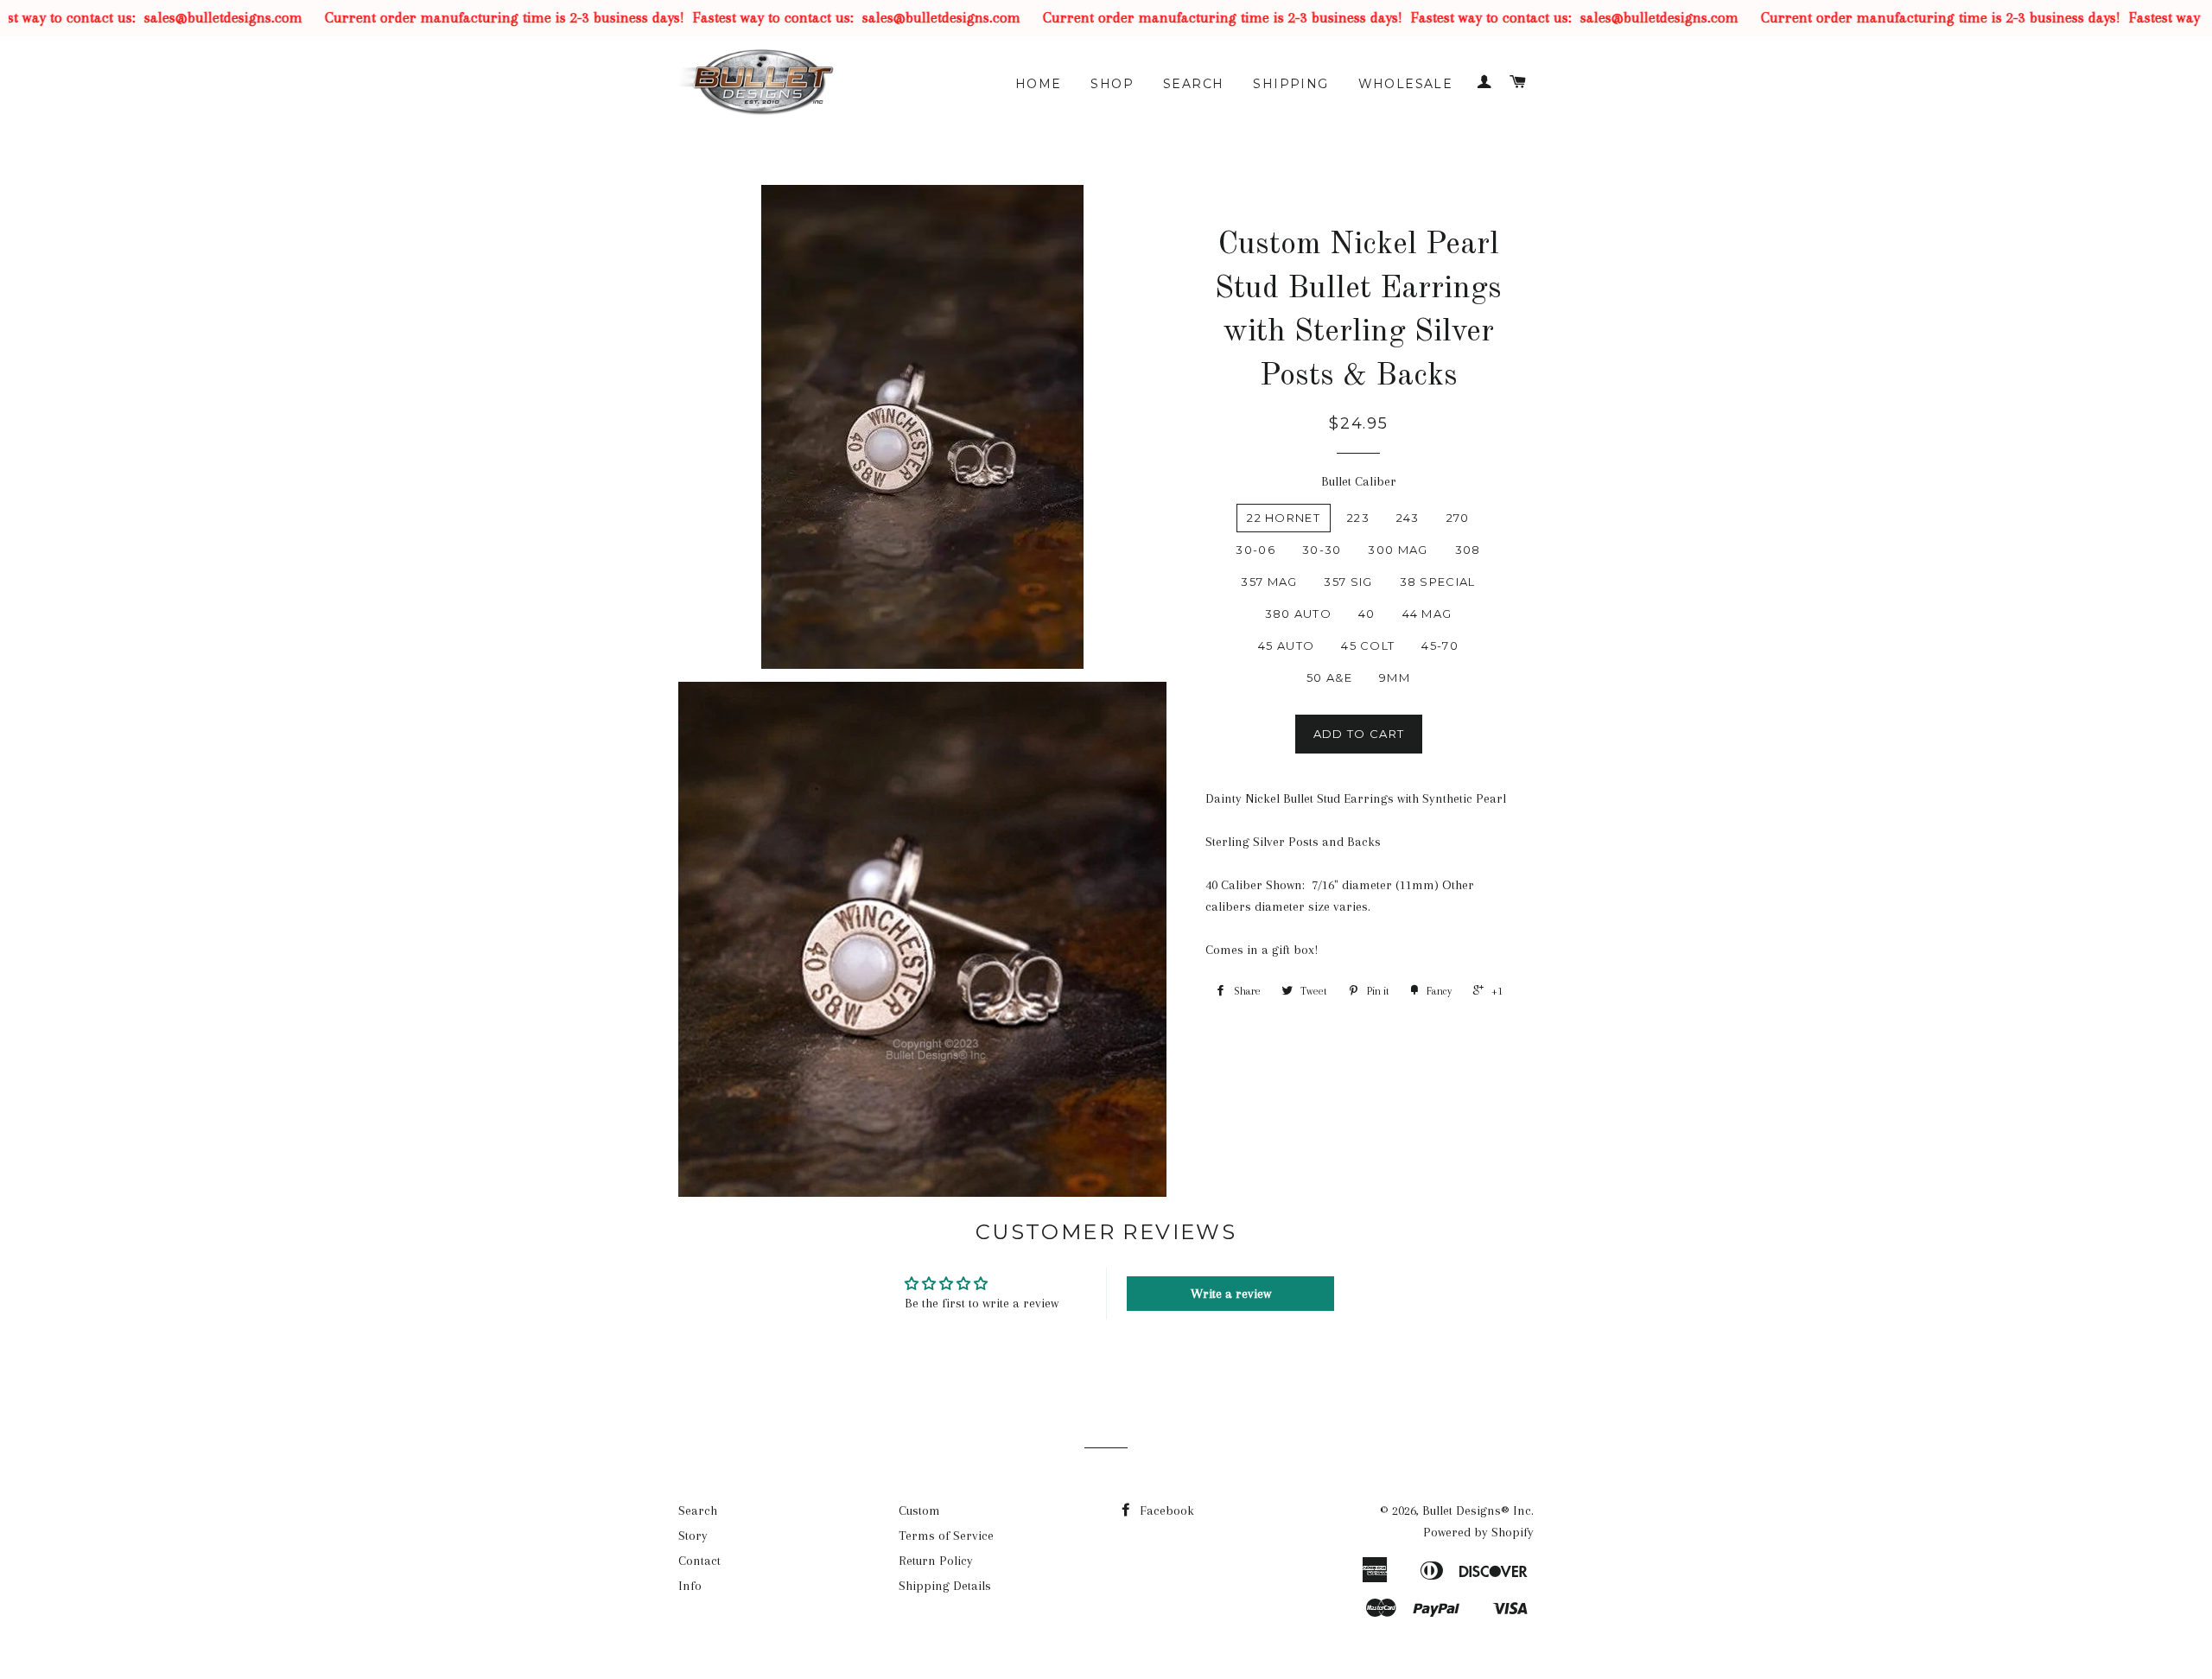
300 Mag (1398, 550)
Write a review (1231, 1294)
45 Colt (1368, 646)
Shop (1112, 84)
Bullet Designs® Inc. (1478, 1510)
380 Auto (1298, 614)
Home (1039, 84)
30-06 (1255, 550)
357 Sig (1348, 582)
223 (1358, 518)
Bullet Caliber (1359, 481)
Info (690, 1586)
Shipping (1290, 84)
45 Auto (1286, 646)
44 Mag (1427, 614)
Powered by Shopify (1478, 1532)
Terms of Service (946, 1536)
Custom (919, 1510)
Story (693, 1536)
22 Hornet (1284, 518)
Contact (699, 1561)
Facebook (1165, 1510)
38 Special (1438, 582)
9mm (1395, 677)
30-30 (1322, 550)
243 (1408, 518)
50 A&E (1329, 677)
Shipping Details (945, 1586)
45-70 (1440, 646)
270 (1458, 518)
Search (1193, 84)
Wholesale (1406, 84)
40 (1367, 614)
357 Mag (1269, 582)
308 (1468, 550)
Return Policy (936, 1561)
